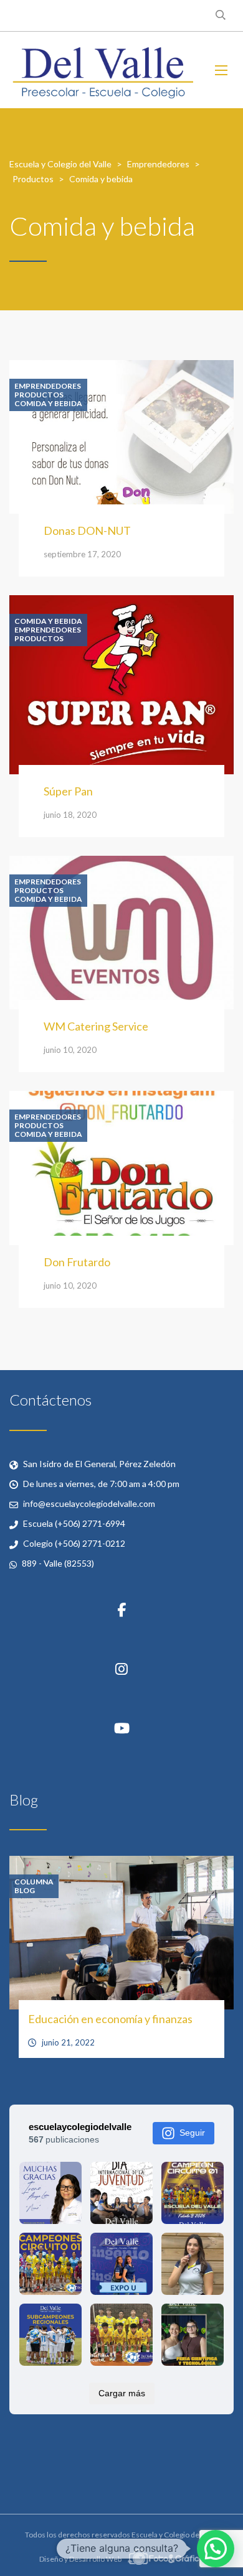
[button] (216, 2549)
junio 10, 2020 (70, 1050)
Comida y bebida (48, 404)
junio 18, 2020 (70, 815)
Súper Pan (68, 791)
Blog (25, 1891)
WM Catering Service (96, 1026)
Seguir (192, 2133)
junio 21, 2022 (68, 2042)
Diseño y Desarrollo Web (81, 2559)
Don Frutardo (77, 1262)
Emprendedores (48, 386)
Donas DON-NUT (87, 530)
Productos (39, 395)
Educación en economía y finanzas (110, 2019)
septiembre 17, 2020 (82, 554)
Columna (34, 1882)
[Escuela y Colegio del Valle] (103, 70)
